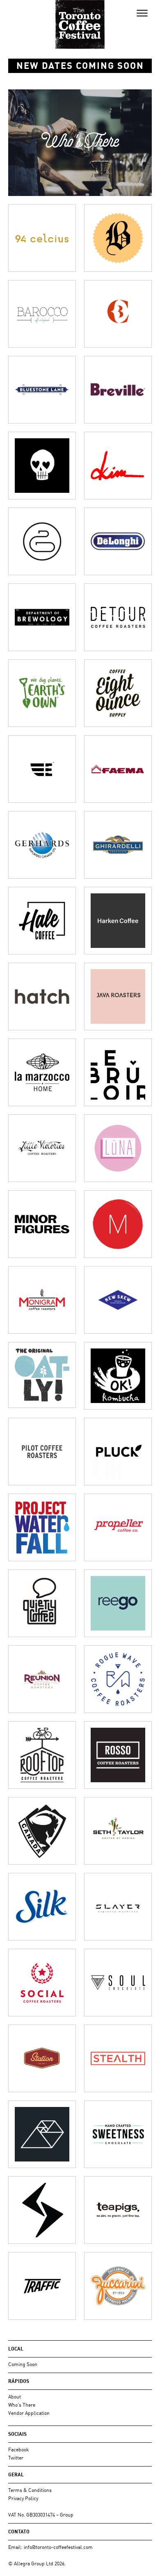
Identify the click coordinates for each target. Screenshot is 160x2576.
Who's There (22, 2405)
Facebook (18, 2450)
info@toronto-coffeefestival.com (58, 2547)
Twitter (16, 2458)
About (15, 2397)
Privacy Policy (23, 2498)
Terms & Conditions (30, 2490)
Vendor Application (29, 2413)
